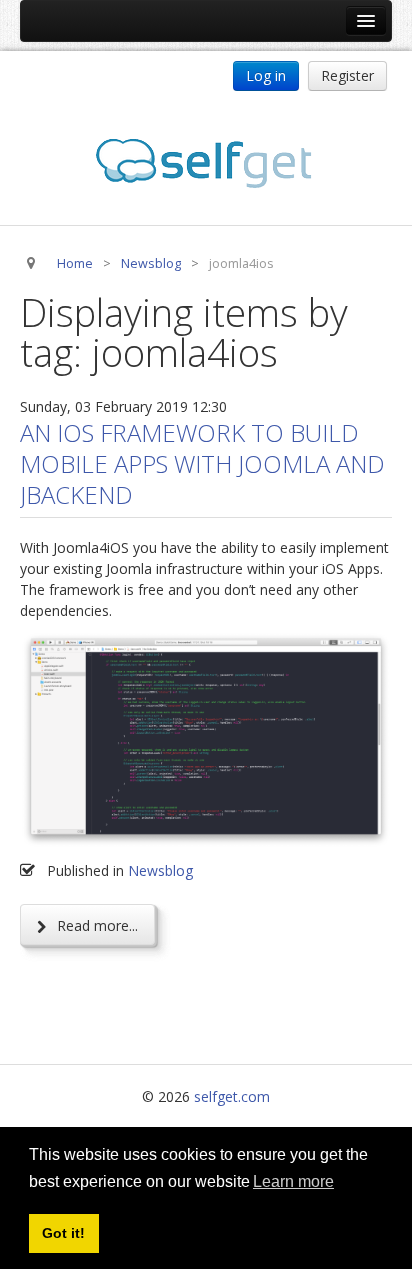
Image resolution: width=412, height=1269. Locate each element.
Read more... (95, 925)
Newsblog (160, 870)
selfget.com (232, 1096)
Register (347, 75)
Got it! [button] (63, 1233)
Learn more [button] (293, 1181)
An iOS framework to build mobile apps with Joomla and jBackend (202, 463)
